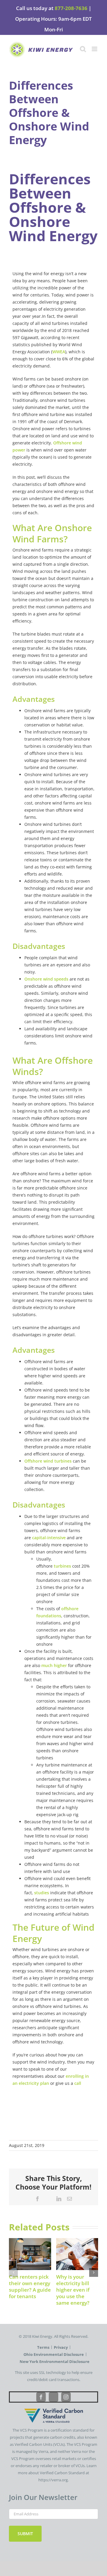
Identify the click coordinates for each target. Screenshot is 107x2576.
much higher (54, 1665)
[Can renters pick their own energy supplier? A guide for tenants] (30, 2241)
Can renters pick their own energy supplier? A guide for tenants (30, 2286)
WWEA (59, 352)
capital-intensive (49, 1538)
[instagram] (66, 2397)
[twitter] (53, 2397)
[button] (13, 2272)
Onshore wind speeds (46, 979)
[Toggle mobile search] (83, 49)
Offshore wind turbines (48, 1461)
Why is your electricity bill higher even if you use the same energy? (73, 2290)
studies (42, 1893)
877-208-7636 (71, 8)
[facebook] (41, 2397)
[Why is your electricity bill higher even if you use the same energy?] (77, 2241)
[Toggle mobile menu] (95, 49)
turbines (62, 1566)
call (78, 2083)
